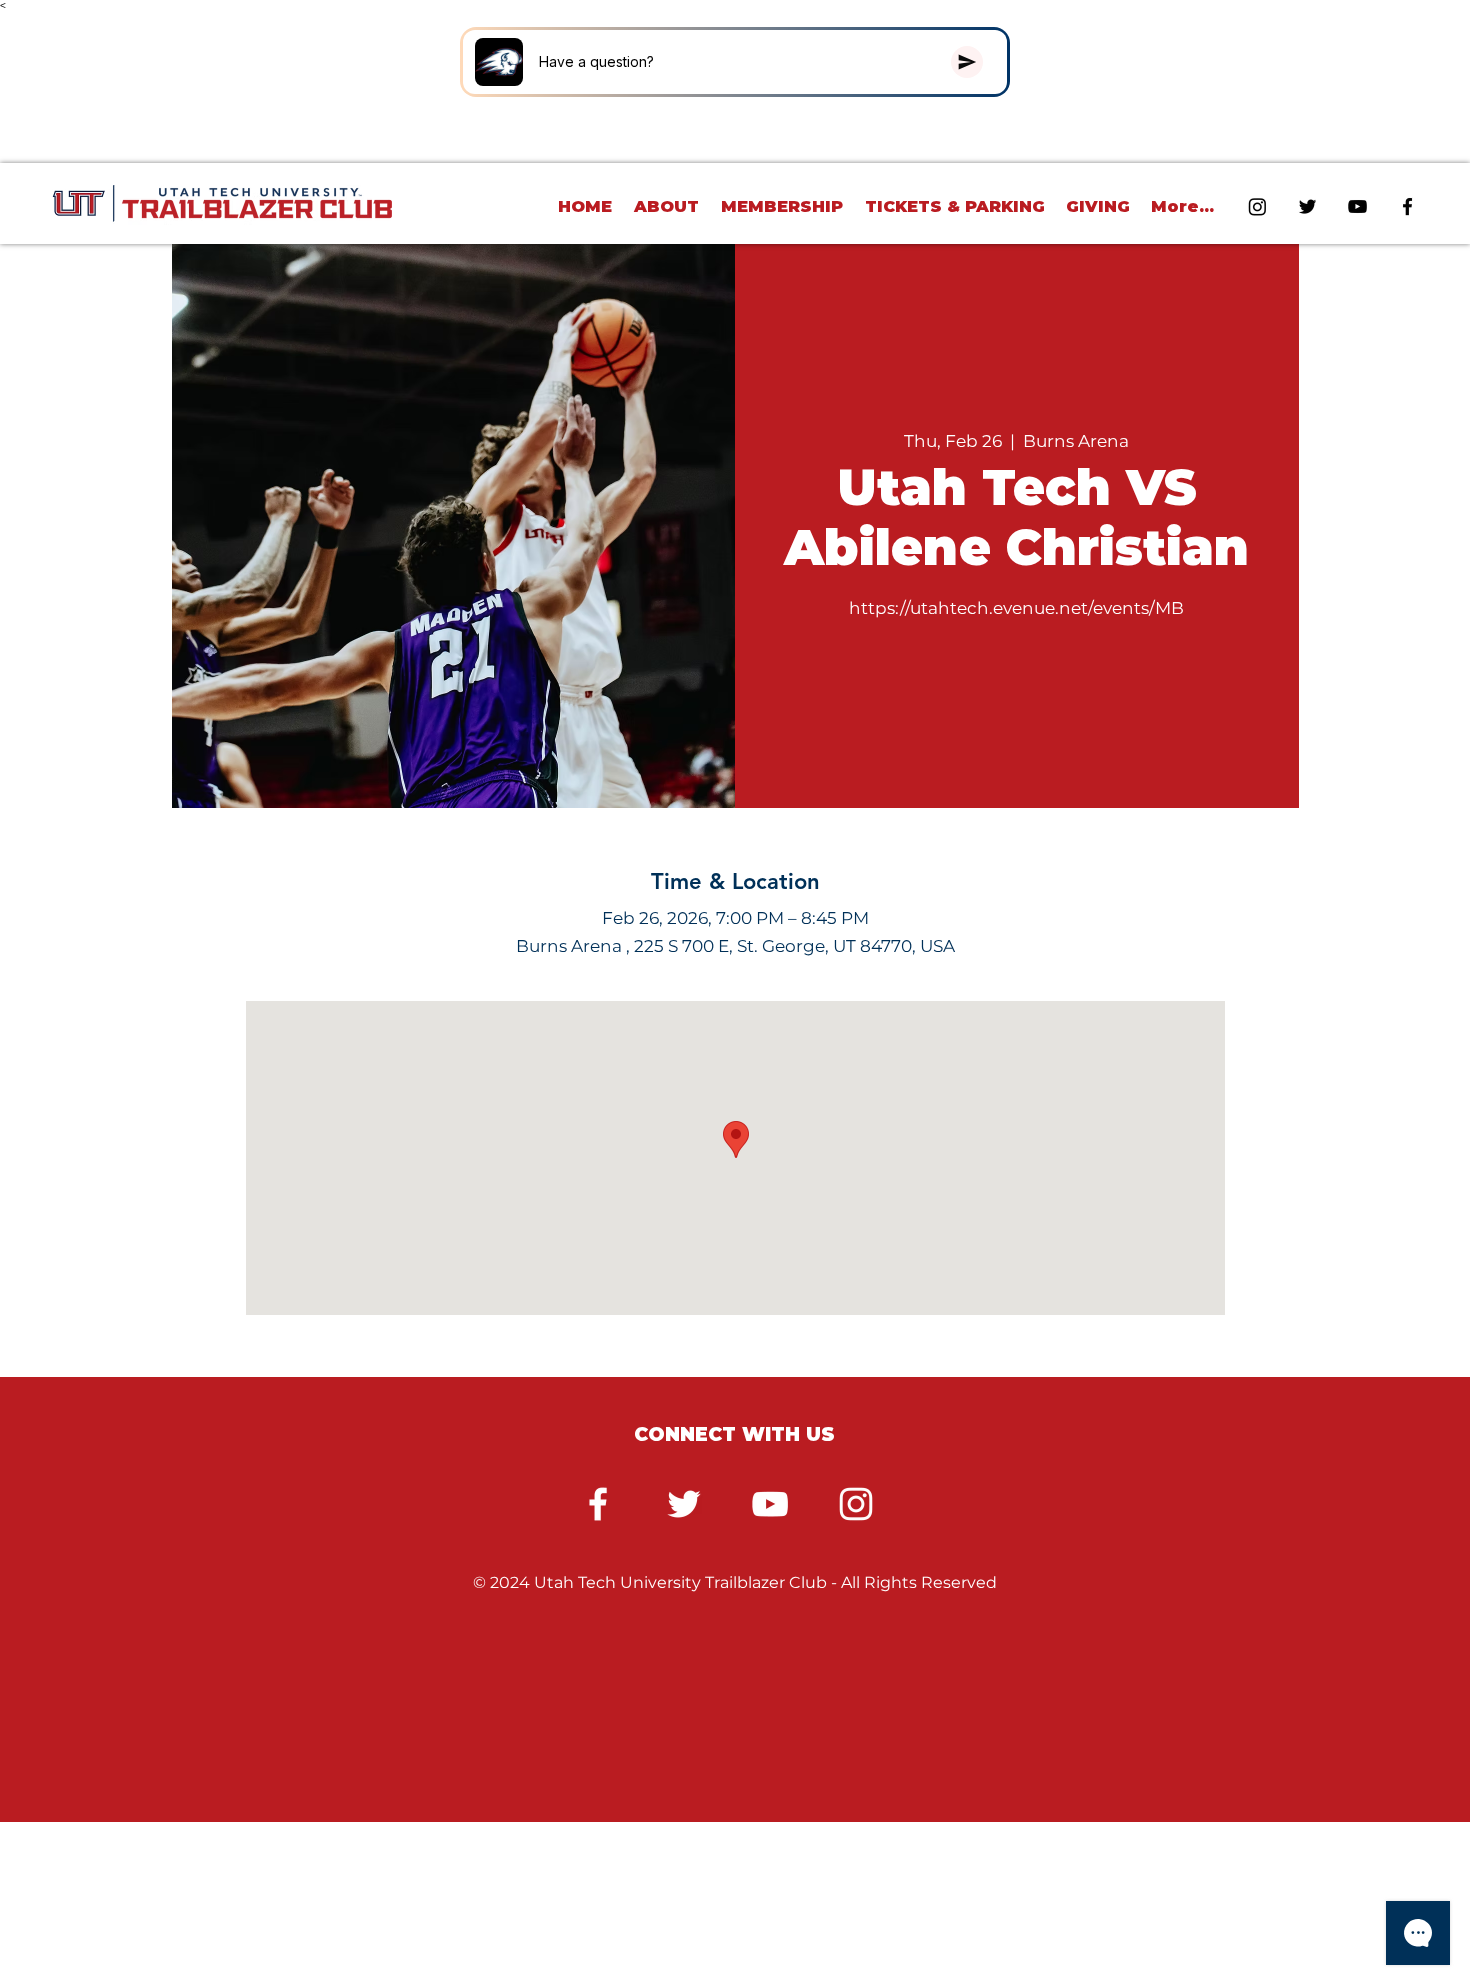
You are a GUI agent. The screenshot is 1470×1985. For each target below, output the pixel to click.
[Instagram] (1257, 206)
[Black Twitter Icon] (1307, 206)
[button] (667, 206)
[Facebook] (598, 1504)
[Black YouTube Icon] (1357, 206)
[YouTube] (770, 1504)
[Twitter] (684, 1504)
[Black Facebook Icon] (1407, 206)
